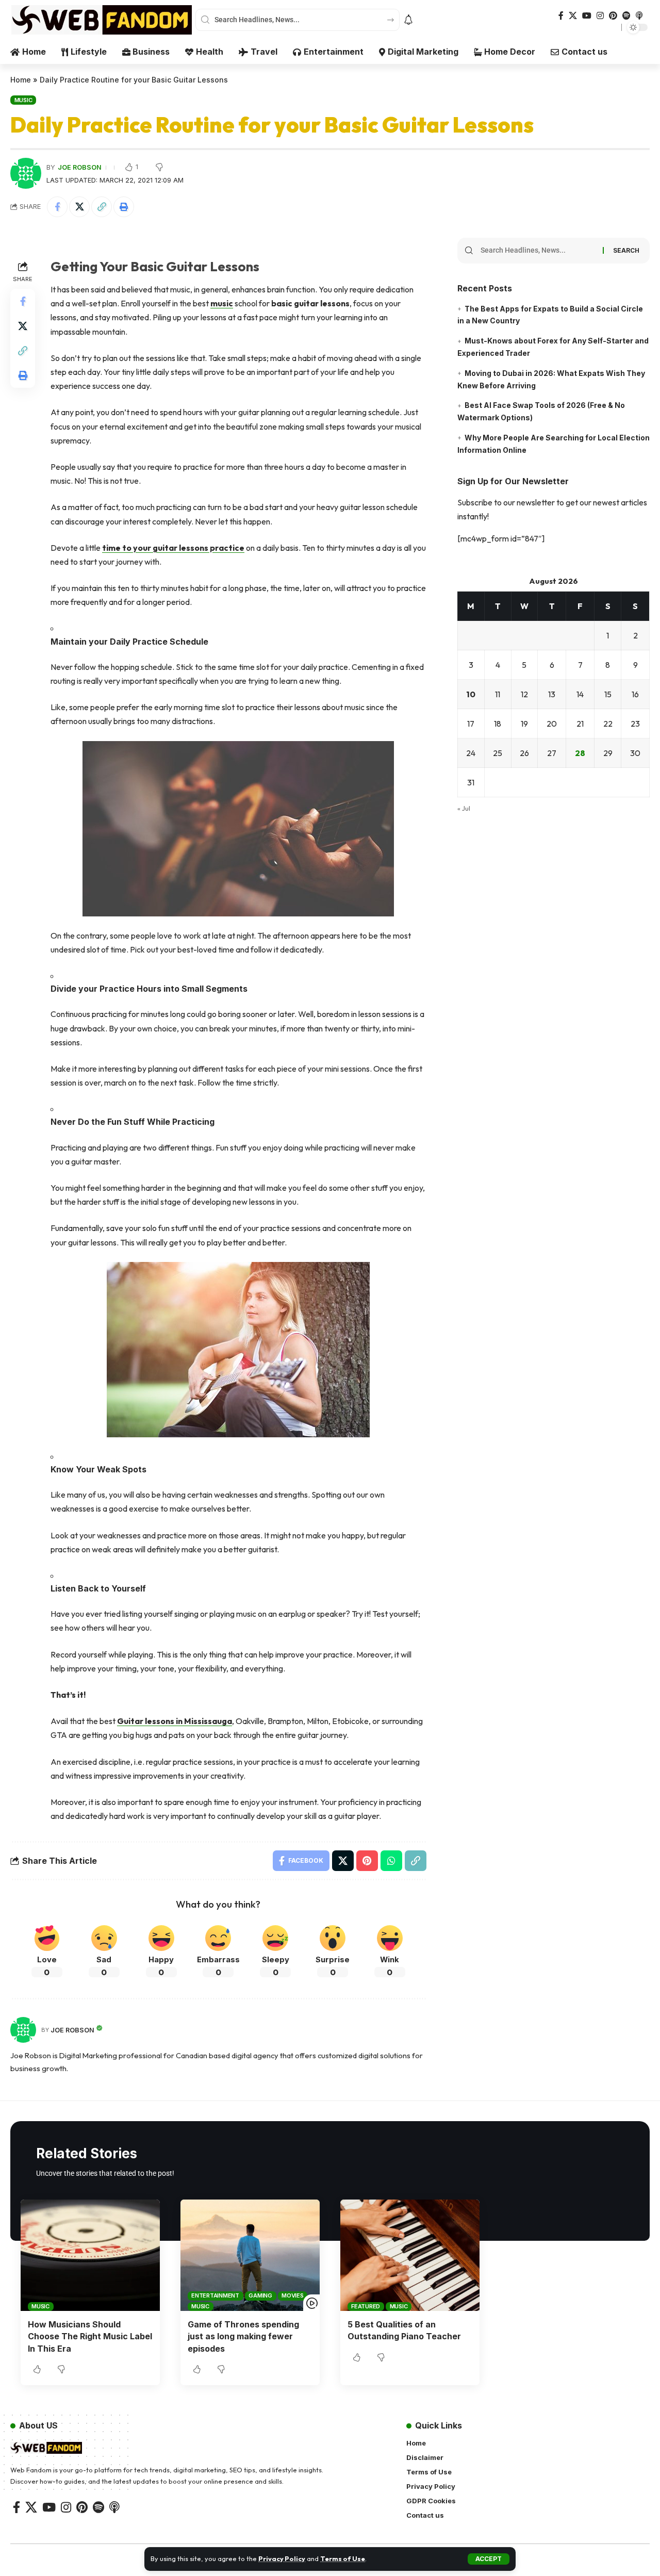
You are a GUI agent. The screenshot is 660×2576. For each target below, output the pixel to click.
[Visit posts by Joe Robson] (23, 2030)
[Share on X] (79, 207)
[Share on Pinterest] (367, 1861)
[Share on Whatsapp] (391, 1861)
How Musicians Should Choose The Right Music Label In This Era (90, 2336)
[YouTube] (587, 16)
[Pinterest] (613, 16)
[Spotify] (626, 16)
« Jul (464, 809)
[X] (573, 16)
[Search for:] (538, 251)
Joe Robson (80, 167)
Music (23, 100)
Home (21, 80)
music (222, 303)
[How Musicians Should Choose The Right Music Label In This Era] (90, 2255)
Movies (293, 2295)
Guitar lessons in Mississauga (175, 1721)
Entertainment (215, 2295)
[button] (489, 2559)
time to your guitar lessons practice (173, 548)
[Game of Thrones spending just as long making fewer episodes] (250, 2255)
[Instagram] (600, 16)
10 (471, 695)
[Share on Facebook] (57, 207)
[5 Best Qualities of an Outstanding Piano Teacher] (410, 2255)
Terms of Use (343, 2558)
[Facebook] (561, 16)
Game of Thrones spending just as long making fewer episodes (243, 2336)
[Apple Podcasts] (639, 16)
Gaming (260, 2295)
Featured (366, 2306)
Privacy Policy (282, 2558)
